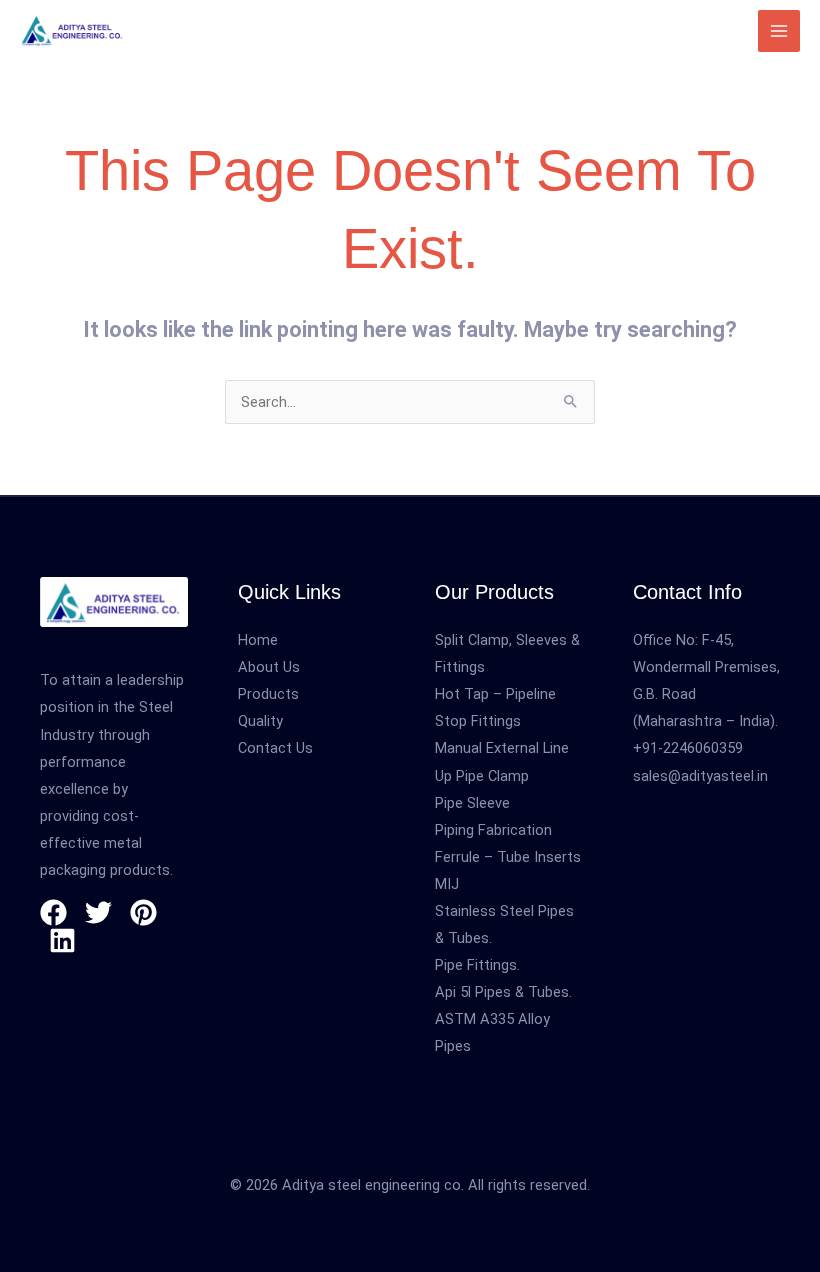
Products (268, 694)
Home (258, 640)
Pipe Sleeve (472, 803)
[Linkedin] (62, 940)
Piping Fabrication (493, 830)
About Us (269, 667)
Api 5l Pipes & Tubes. (503, 992)
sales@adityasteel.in (700, 776)
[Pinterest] (143, 912)
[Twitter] (98, 912)
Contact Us (275, 748)
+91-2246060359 (688, 748)
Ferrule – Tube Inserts (508, 857)
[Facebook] (53, 912)
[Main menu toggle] (779, 31)
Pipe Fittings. (477, 965)
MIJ (447, 884)
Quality (260, 721)
